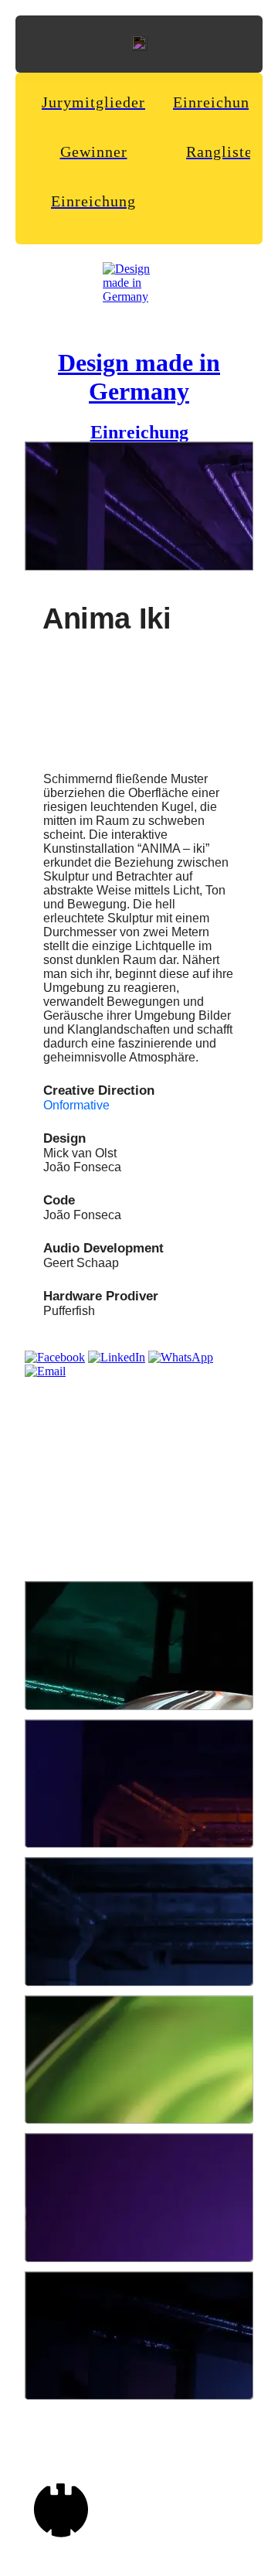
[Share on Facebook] (55, 1357)
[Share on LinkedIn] (117, 1357)
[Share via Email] (45, 1371)
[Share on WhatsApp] (181, 1357)
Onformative (76, 1105)
